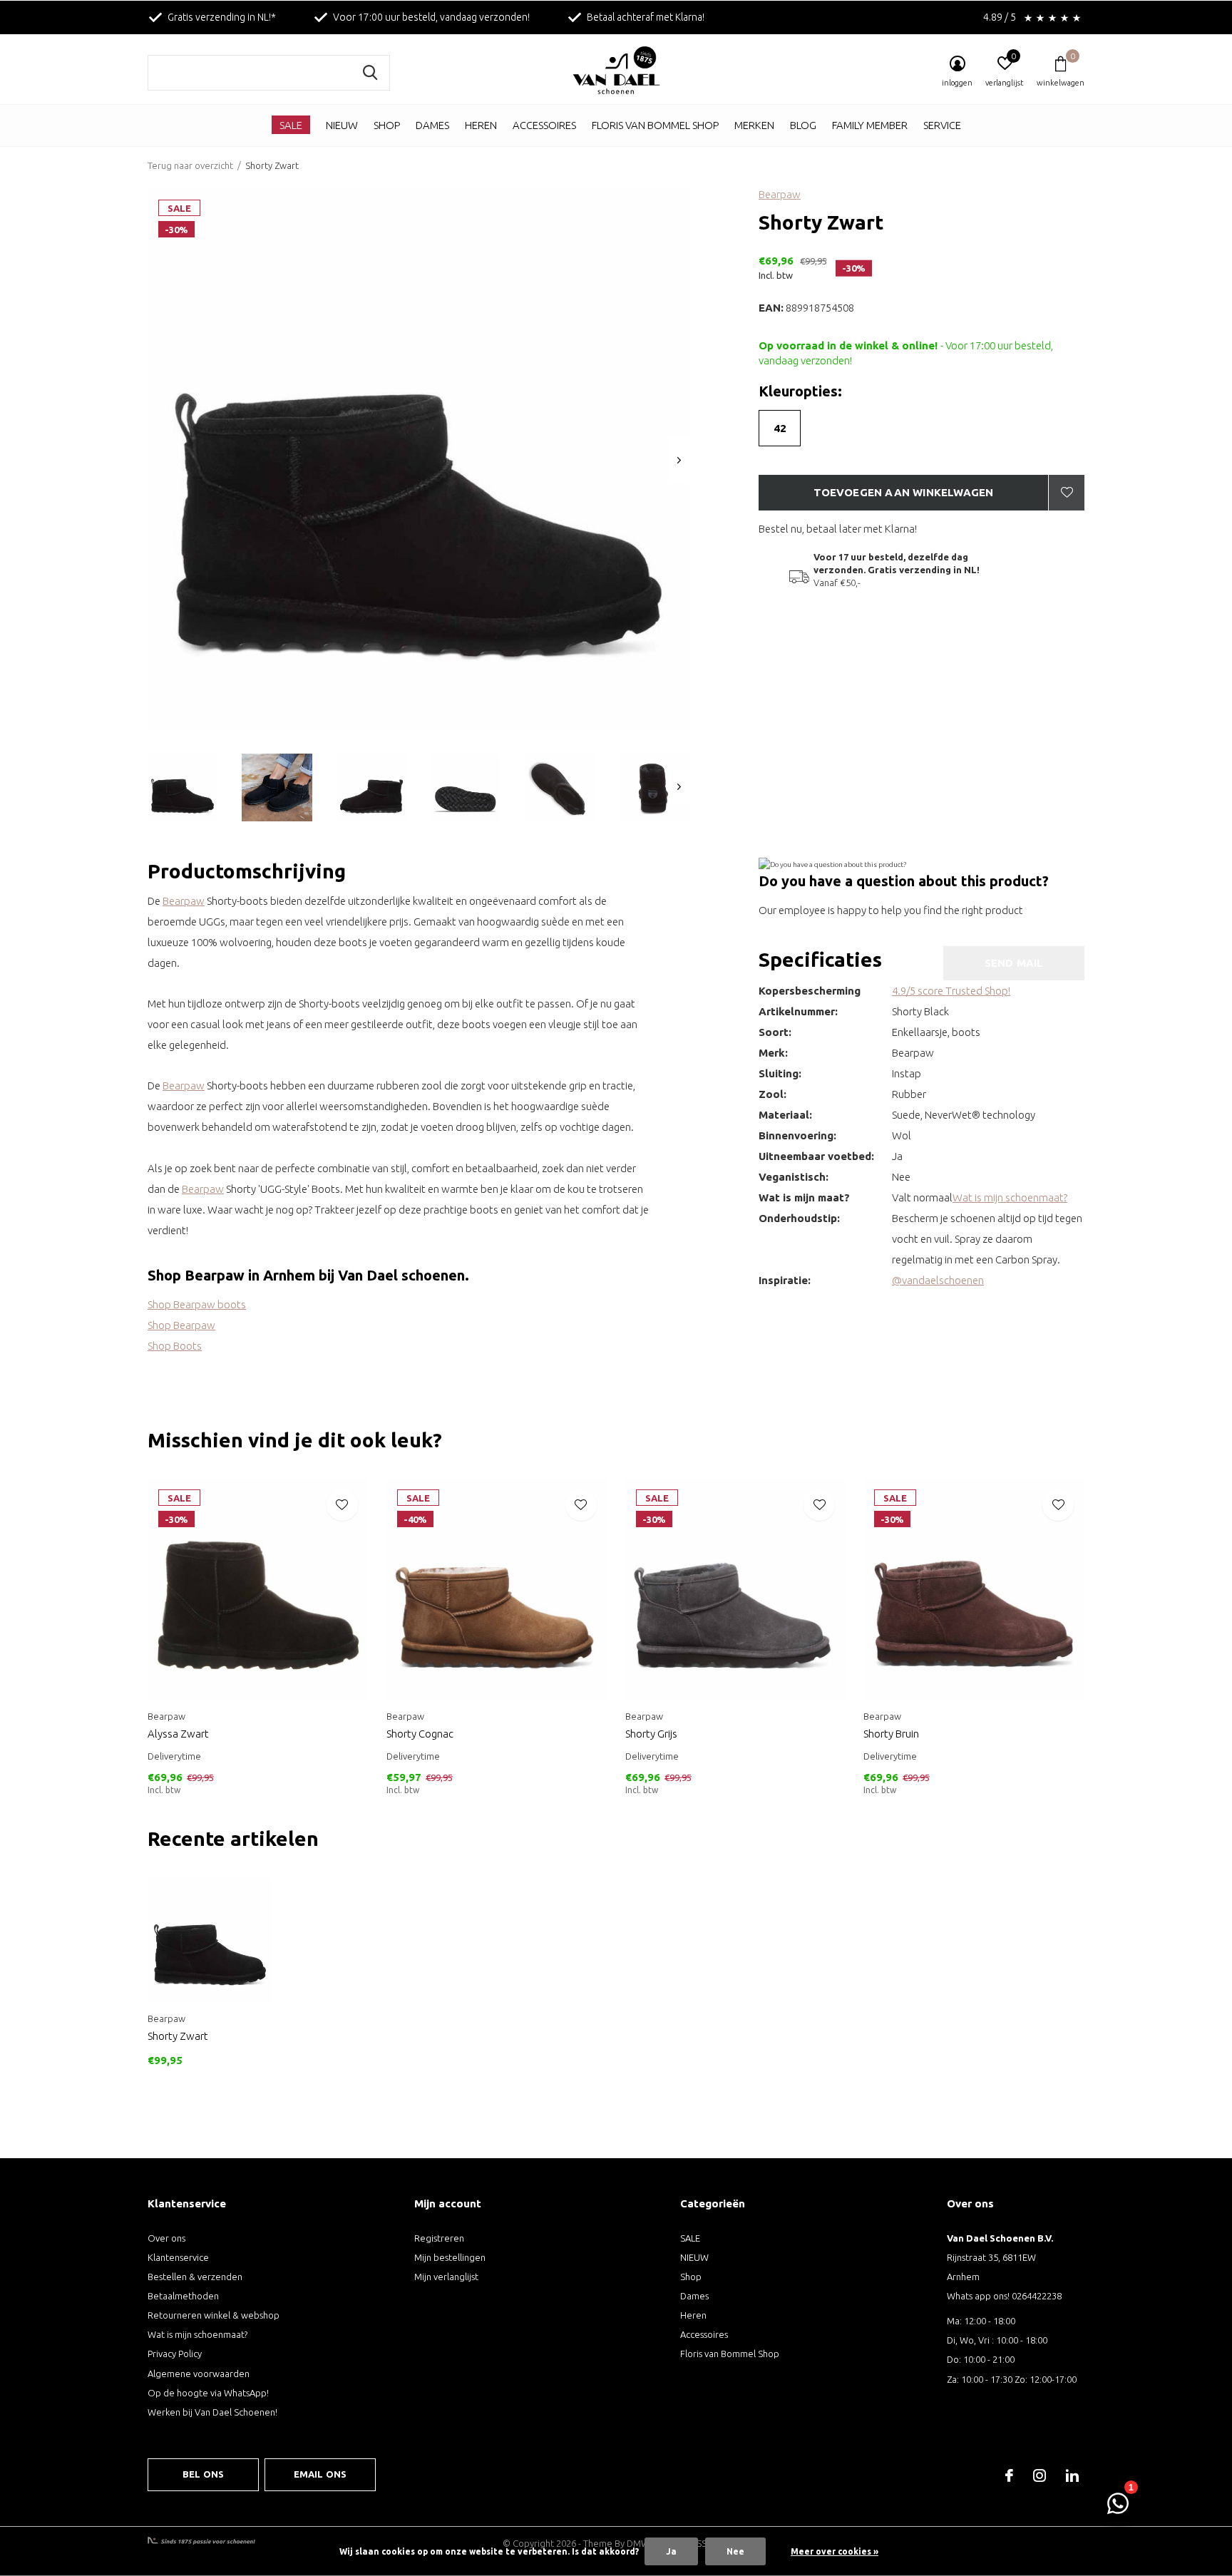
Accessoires (544, 125)
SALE (291, 125)
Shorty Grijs (651, 1734)
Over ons (166, 2238)
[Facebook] (1009, 2475)
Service (942, 125)
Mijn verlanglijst (446, 2277)
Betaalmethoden (183, 2296)
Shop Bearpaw (181, 1325)
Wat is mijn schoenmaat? (1010, 1197)
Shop (387, 125)
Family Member (870, 125)
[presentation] (679, 460)
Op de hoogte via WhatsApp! (208, 2393)
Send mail (1014, 963)
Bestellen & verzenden (195, 2277)
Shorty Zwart (178, 2036)
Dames (432, 125)
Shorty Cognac (420, 1734)
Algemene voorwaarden (199, 2374)
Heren (481, 125)
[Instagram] (1039, 2475)
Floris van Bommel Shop (655, 125)
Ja (671, 2551)
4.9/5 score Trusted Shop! (951, 991)
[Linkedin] (1072, 2475)
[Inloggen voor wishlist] (1067, 493)
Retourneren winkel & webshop (214, 2315)
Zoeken (370, 73)
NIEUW (342, 125)
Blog (803, 125)
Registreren (439, 2238)
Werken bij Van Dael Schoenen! (212, 2412)
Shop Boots (175, 1346)
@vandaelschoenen (938, 1280)
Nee (735, 2551)
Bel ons (203, 2474)
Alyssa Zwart (178, 1734)
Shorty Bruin (891, 1734)
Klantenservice (178, 2257)
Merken (754, 125)
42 (780, 428)
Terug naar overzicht (190, 165)
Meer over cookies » (835, 2551)
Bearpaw (780, 194)
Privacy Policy (175, 2354)
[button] (183, 787)
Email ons (320, 2474)
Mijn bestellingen (450, 2257)
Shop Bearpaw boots (197, 1304)
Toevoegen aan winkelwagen (904, 492)
